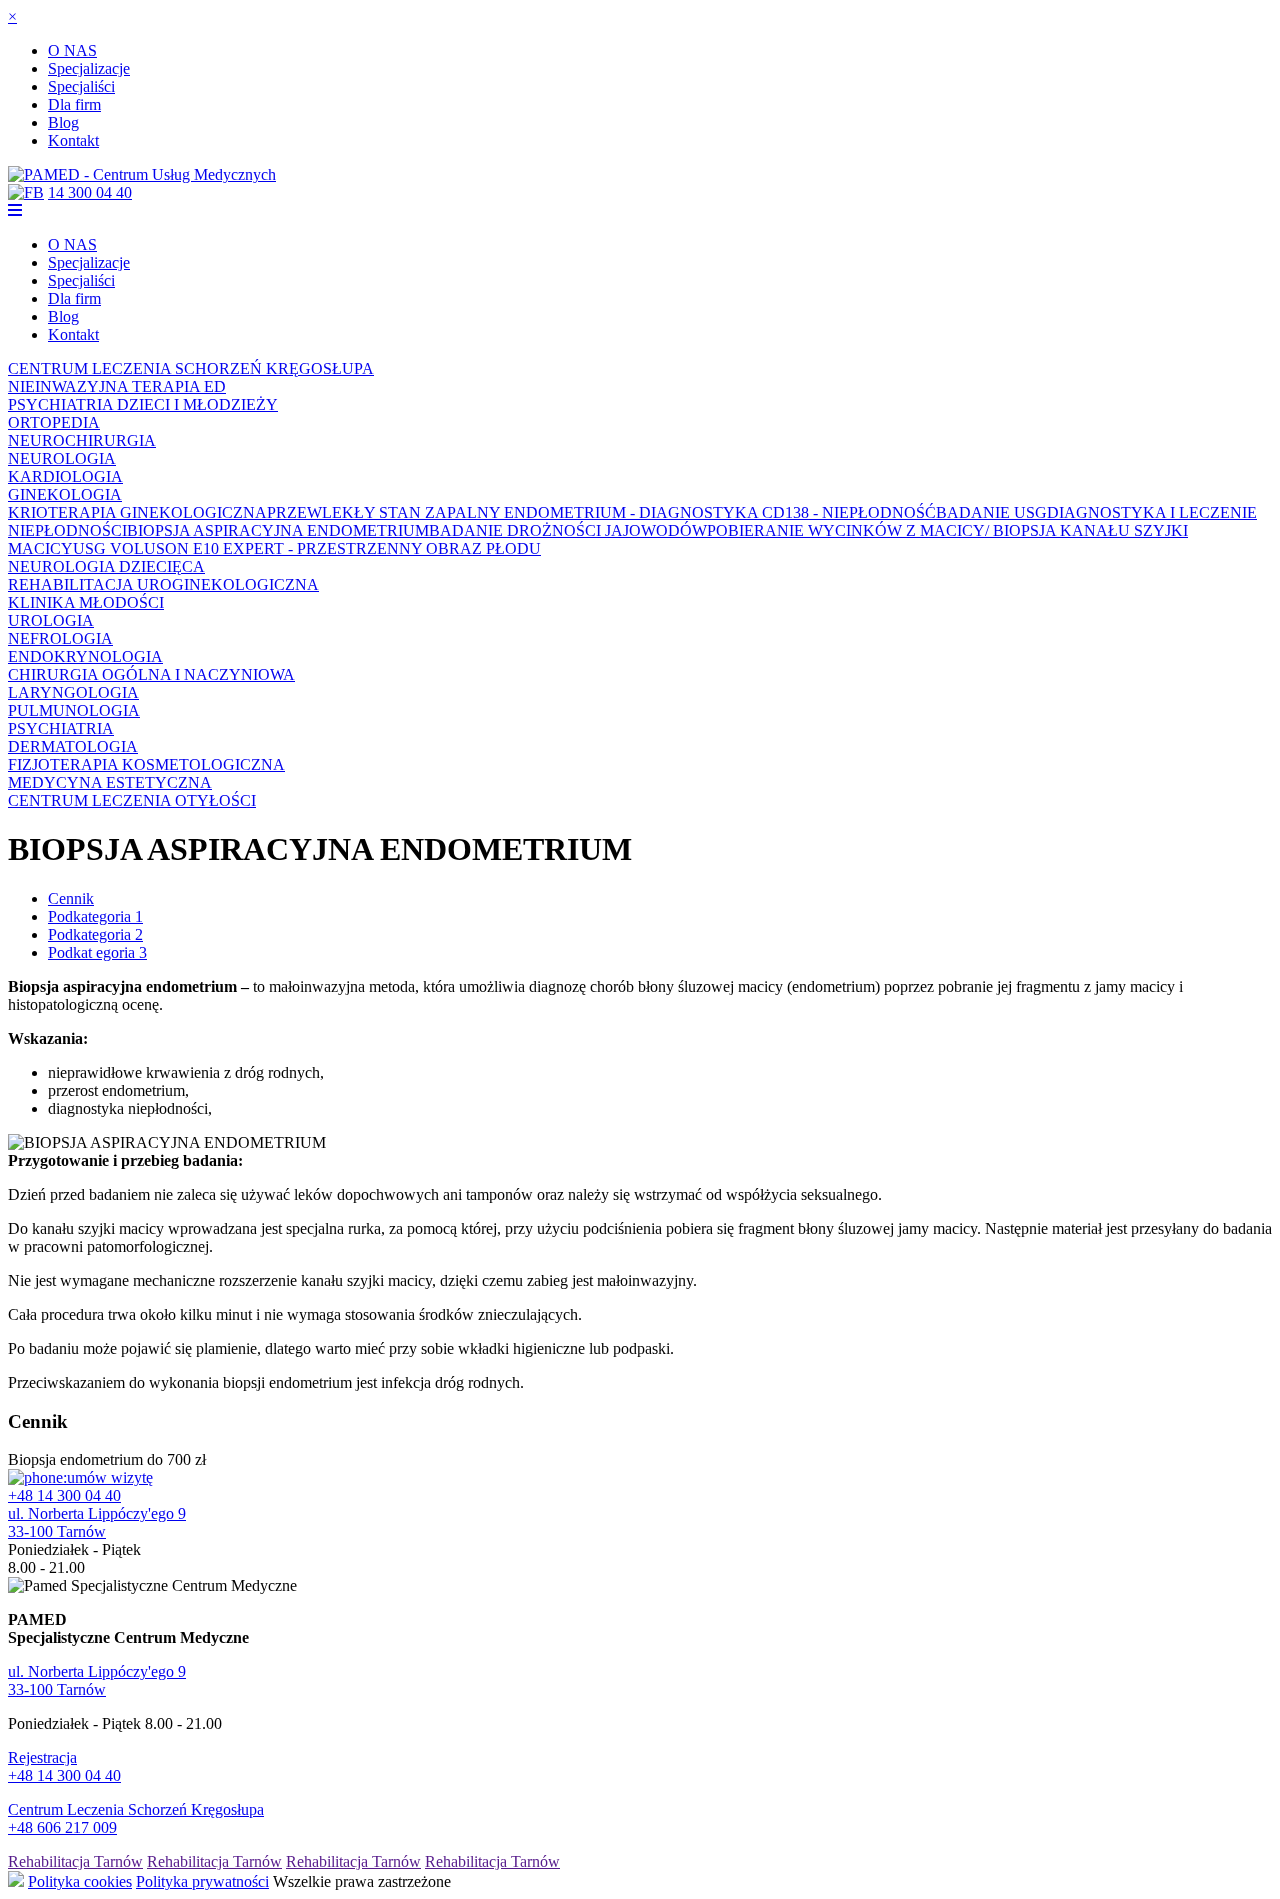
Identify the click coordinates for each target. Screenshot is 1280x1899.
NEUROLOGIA (62, 458)
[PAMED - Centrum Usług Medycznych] (142, 174)
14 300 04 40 (90, 192)
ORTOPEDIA (54, 422)
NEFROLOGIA (60, 638)
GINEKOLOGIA (65, 494)
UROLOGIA (51, 620)
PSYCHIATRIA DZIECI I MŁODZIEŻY (143, 404)
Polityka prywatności (202, 1881)
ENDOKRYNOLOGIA (85, 656)
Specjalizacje (89, 68)
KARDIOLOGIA (65, 476)
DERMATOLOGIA (73, 746)
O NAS (72, 50)
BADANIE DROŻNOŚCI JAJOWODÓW (568, 530)
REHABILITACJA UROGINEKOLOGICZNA (163, 584)
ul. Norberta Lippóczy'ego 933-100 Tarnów (97, 1522)
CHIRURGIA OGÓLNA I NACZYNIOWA (151, 674)
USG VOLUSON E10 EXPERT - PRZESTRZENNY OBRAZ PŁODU (307, 548)
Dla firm (74, 104)
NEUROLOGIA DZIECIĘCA (106, 566)
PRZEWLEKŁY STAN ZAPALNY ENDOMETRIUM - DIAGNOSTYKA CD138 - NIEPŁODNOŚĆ (601, 512)
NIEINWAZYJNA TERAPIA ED (117, 386)
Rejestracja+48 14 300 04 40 (64, 1766)
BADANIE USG (991, 512)
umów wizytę (110, 1477)
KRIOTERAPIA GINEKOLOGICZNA (137, 512)
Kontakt (73, 140)
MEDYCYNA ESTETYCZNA (110, 782)
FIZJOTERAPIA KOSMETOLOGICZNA (146, 764)
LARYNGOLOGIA (73, 692)
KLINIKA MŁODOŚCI (86, 602)
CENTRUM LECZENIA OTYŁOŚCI (132, 800)
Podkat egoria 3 (97, 952)
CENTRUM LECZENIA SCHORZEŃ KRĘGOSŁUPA (191, 368)
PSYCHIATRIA (61, 728)
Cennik (71, 898)
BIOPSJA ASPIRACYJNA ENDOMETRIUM (278, 530)
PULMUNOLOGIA (74, 710)
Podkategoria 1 (95, 916)
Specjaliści (81, 86)
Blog (63, 122)
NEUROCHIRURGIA (82, 440)
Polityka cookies (80, 1881)
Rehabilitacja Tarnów (75, 1861)
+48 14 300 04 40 (64, 1495)
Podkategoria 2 (95, 934)
